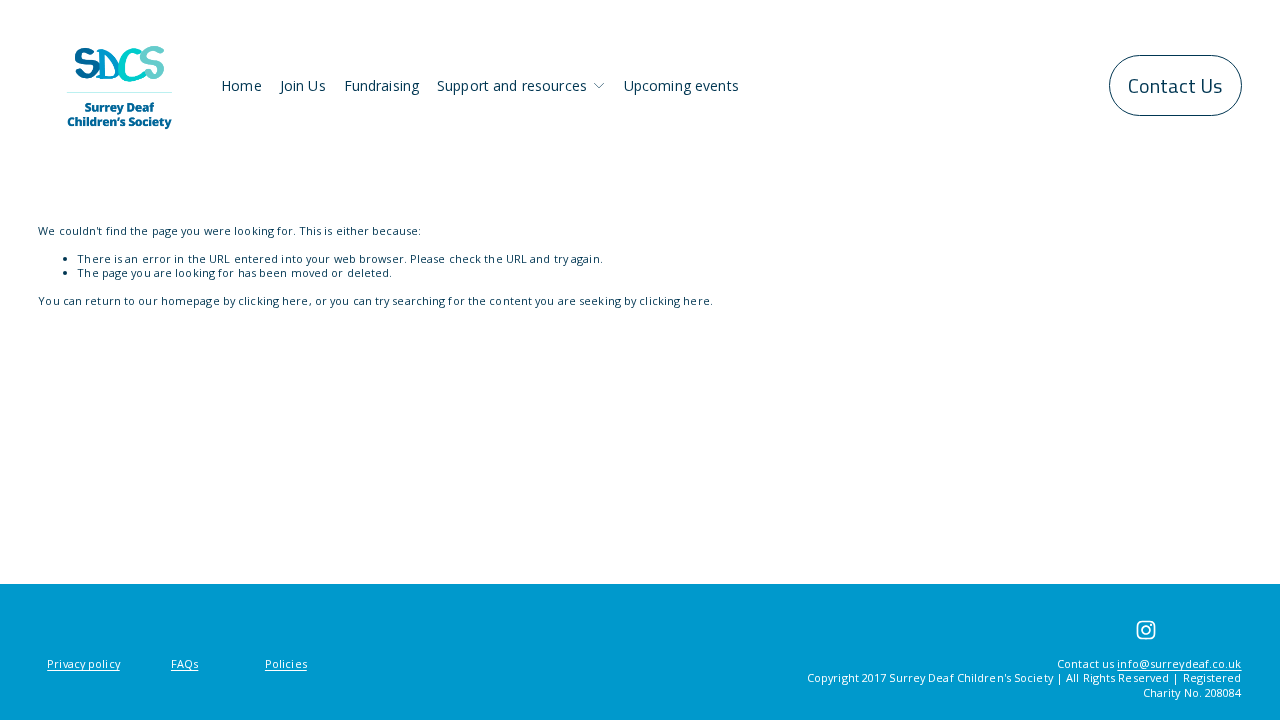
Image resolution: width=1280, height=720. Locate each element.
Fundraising (382, 85)
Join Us (303, 85)
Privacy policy (83, 664)
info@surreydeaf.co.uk (1179, 664)
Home (241, 85)
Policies (286, 664)
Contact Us (1175, 85)
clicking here (273, 300)
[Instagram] (1146, 630)
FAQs (184, 664)
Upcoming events (681, 85)
